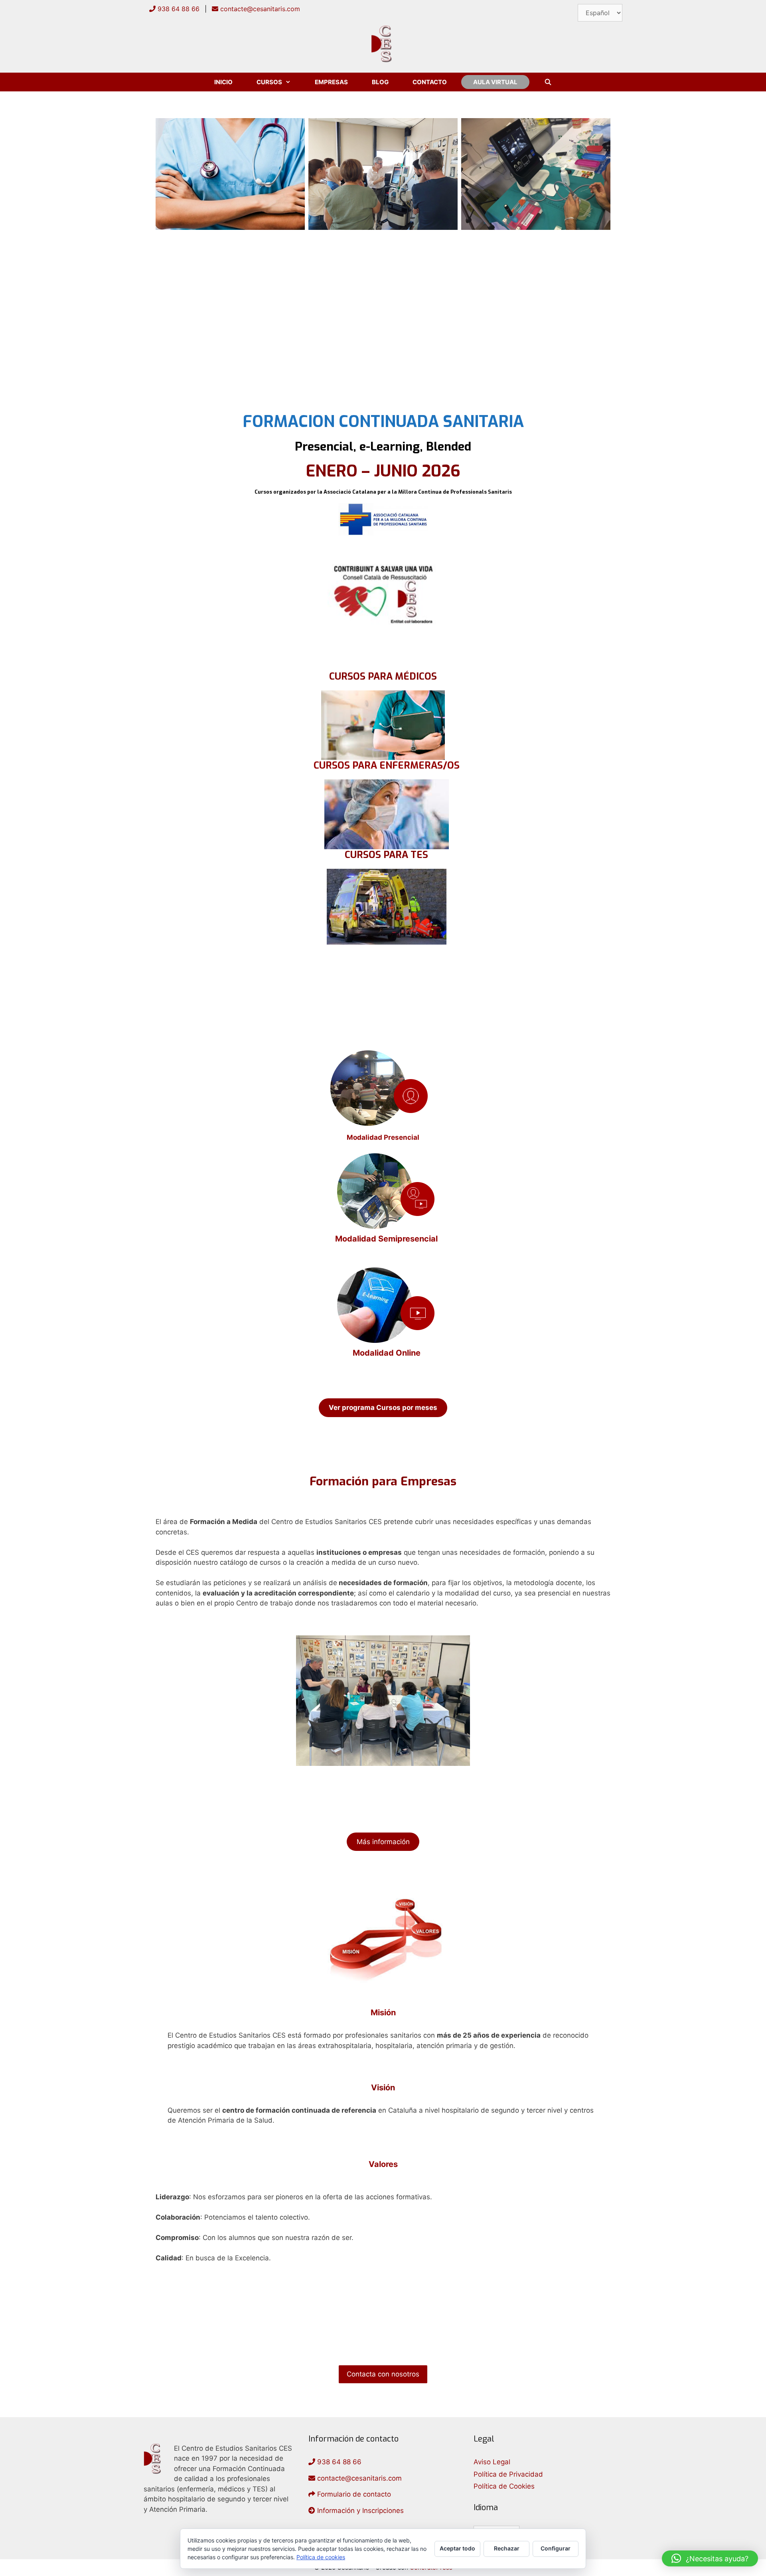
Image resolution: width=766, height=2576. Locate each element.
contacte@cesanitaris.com (259, 9)
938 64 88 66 (178, 9)
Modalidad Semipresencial (386, 1239)
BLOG (380, 82)
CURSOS (269, 82)
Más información (383, 1842)
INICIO (223, 82)
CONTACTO (430, 82)
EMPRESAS (331, 82)
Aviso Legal (492, 2462)
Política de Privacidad (508, 2474)
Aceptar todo (457, 2548)
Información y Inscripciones (359, 2511)
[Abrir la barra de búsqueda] (548, 82)
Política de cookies (321, 2557)
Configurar (556, 2548)
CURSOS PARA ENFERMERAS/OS (387, 765)
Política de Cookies (504, 2486)
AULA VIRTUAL (495, 82)
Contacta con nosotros (383, 2374)
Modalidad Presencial (383, 1137)
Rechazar (507, 2548)
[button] (710, 2558)
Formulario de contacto (353, 2494)
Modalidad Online (387, 1353)
